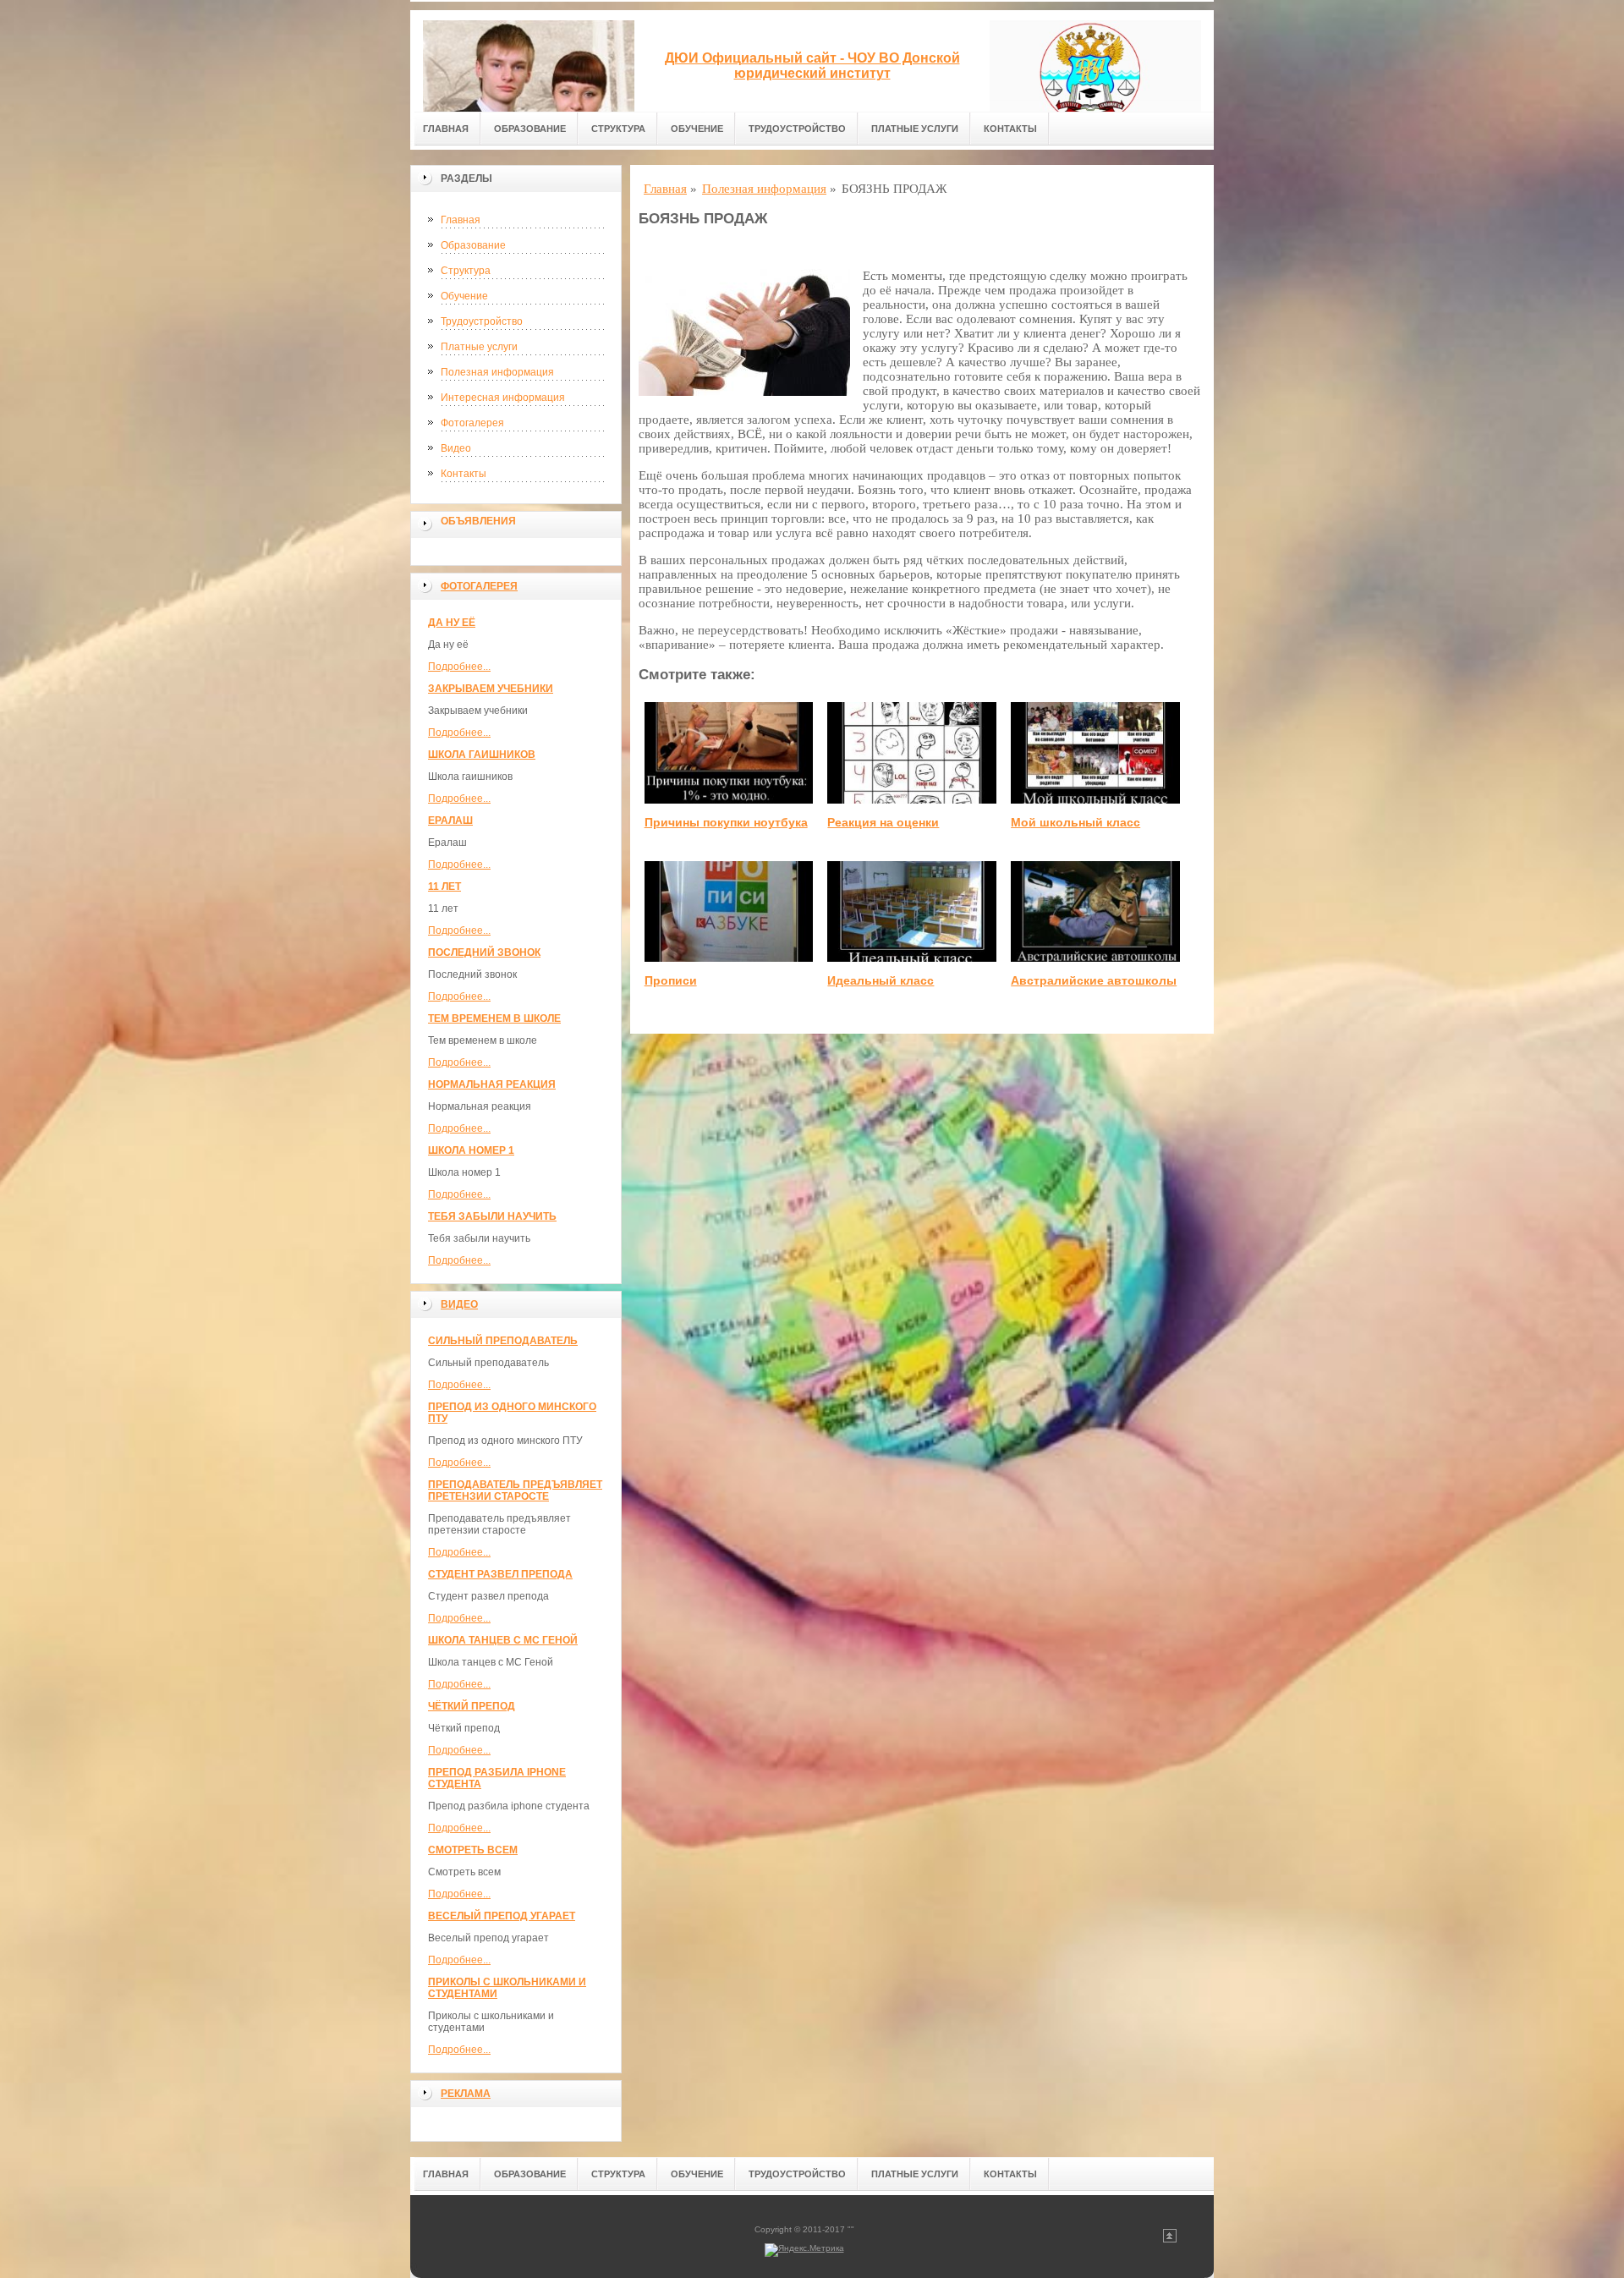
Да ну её (452, 623)
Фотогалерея (472, 423)
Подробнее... (459, 667)
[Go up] (1170, 2240)
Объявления (478, 521)
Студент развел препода (500, 1574)
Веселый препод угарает (502, 1916)
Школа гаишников (482, 755)
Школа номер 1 (471, 1150)
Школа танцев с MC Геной (503, 1640)
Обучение (697, 129)
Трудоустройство (797, 129)
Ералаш (450, 821)
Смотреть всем (473, 1850)
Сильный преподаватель (503, 1341)
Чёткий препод (472, 1706)
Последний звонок (484, 952)
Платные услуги (915, 129)
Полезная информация (497, 372)
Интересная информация (503, 398)
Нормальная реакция (492, 1084)
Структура (618, 129)
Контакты (1010, 129)
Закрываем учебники (491, 689)
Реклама (466, 2094)
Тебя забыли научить (492, 1216)
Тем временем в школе (494, 1018)
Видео (456, 448)
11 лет (444, 886)
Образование (530, 129)
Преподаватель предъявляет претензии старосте (515, 1490)
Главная (446, 129)
